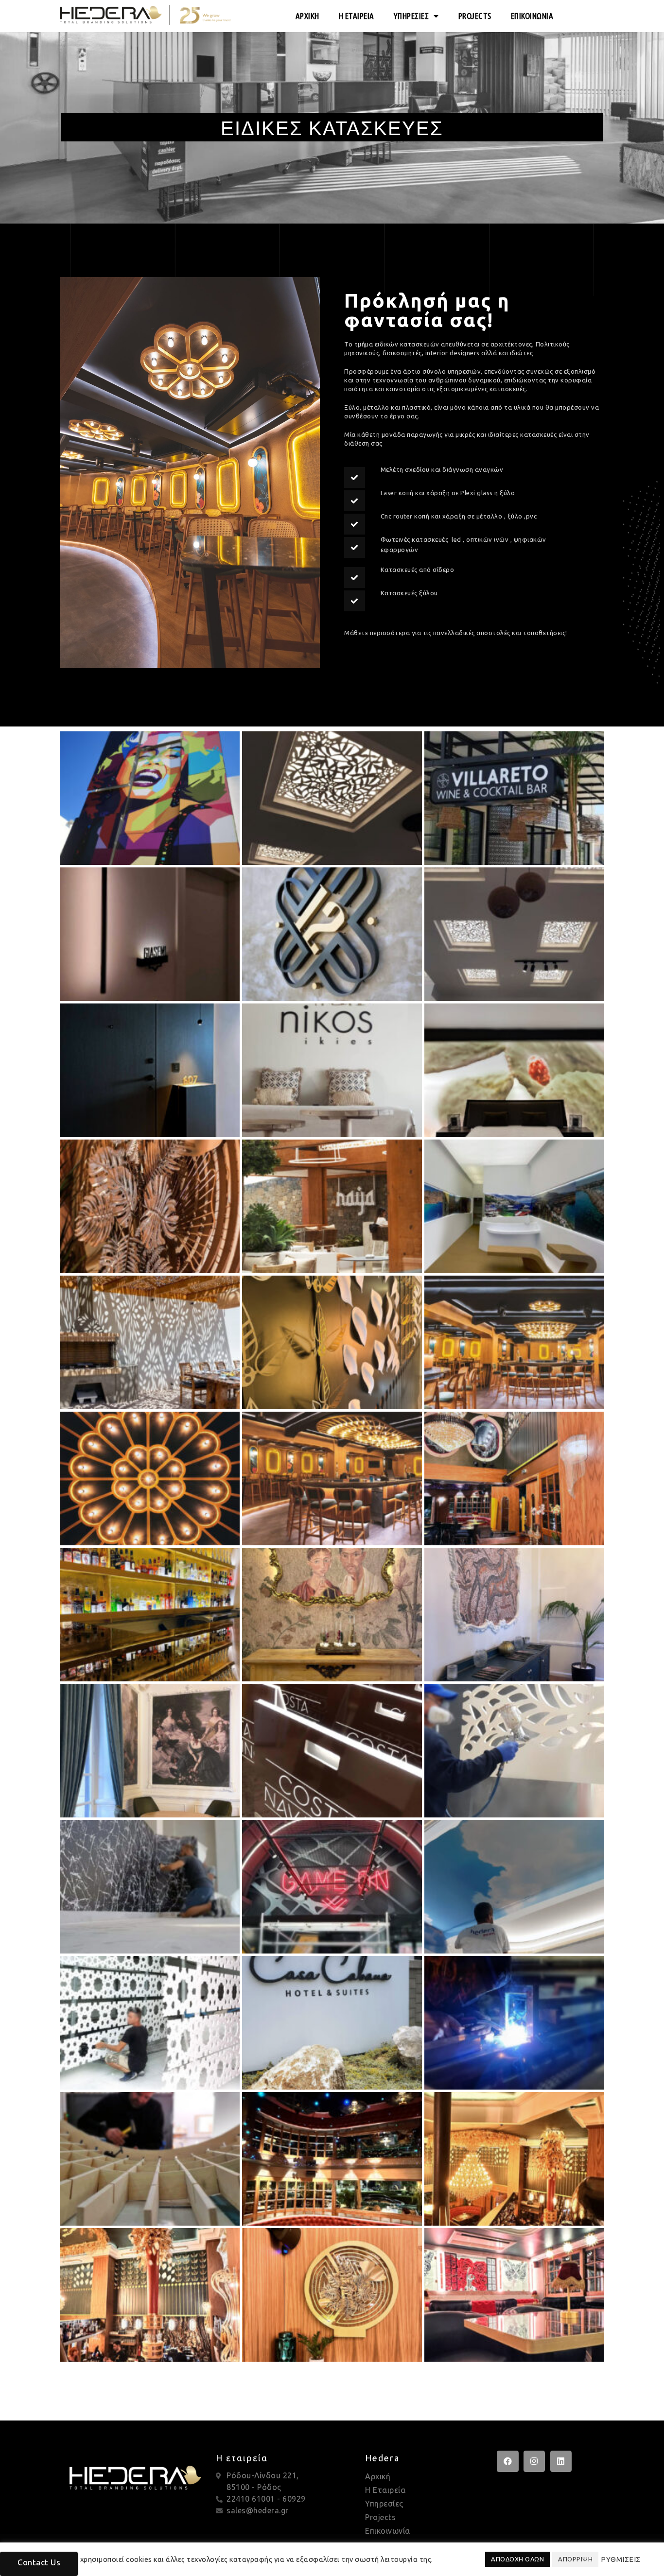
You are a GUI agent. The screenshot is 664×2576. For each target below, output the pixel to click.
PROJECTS (475, 16)
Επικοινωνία (388, 2531)
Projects (380, 2517)
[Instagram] (534, 2461)
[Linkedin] (561, 2461)
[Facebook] (507, 2461)
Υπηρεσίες (384, 2504)
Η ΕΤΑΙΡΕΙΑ (357, 16)
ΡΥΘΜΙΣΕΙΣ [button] (621, 2559)
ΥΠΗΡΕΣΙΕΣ (411, 16)
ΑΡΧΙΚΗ (307, 16)
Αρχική (378, 2476)
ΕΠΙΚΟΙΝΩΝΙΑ (532, 16)
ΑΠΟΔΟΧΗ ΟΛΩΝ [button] (517, 2559)
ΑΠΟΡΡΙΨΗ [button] (575, 2559)
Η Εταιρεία (385, 2490)
